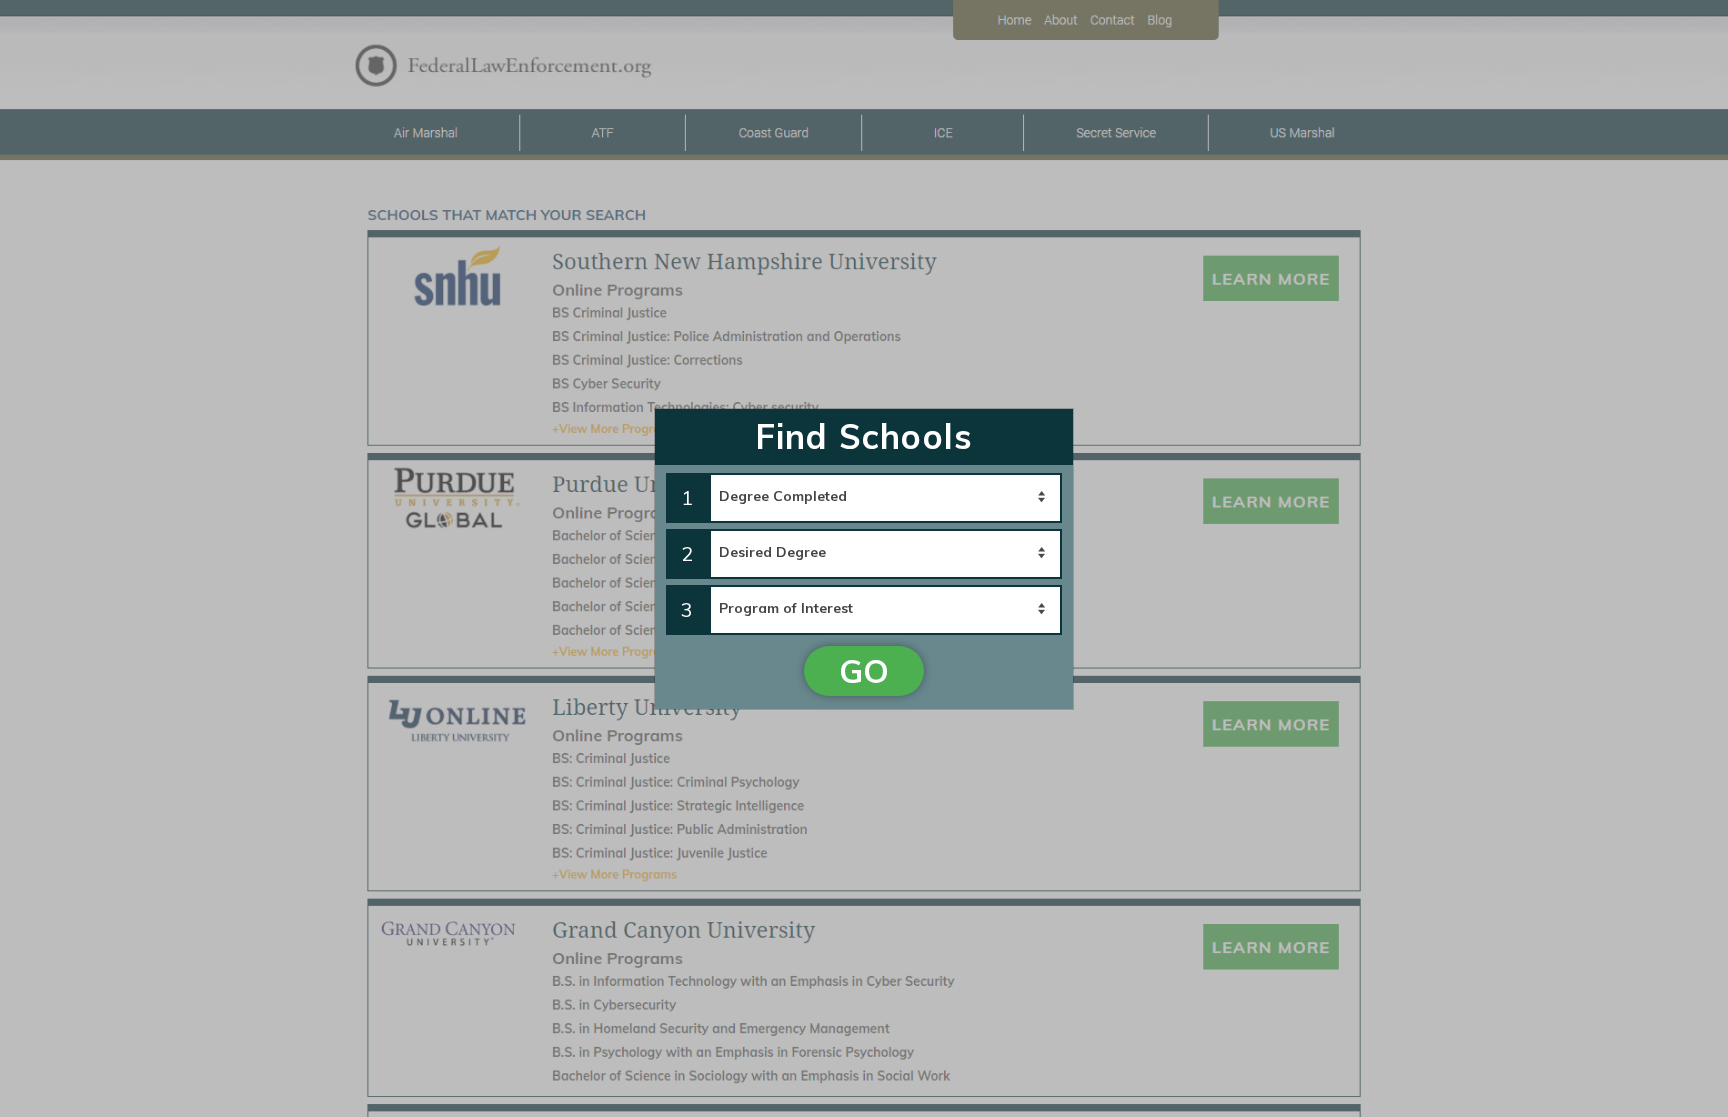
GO (864, 671)
